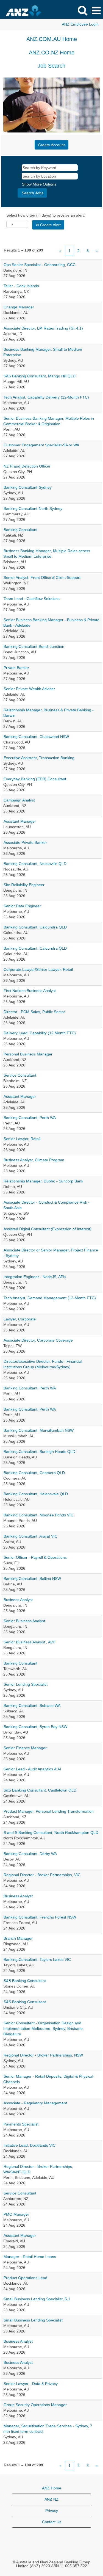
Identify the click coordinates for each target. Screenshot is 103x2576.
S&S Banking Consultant (25, 1981)
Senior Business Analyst (24, 1621)
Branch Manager (18, 1938)
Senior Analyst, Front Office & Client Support (42, 577)
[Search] (82, 10)
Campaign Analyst (19, 800)
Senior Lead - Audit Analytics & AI (32, 1769)
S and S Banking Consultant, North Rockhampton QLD (51, 1833)
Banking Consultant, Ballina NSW (32, 1579)
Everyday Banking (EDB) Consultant (35, 779)
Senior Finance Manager (25, 1748)
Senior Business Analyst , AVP (29, 1642)
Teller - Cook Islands (21, 286)
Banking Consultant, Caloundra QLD (35, 927)
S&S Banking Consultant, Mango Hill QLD (40, 376)
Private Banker (16, 668)
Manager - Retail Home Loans (30, 2257)
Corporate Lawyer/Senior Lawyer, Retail (38, 969)
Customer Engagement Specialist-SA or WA (41, 445)
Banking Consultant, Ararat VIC (30, 1536)
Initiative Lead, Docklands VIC (30, 2145)
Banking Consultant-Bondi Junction (34, 646)
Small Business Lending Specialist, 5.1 (37, 2299)
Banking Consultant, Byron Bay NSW (35, 1727)
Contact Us (52, 2522)
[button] (96, 11)
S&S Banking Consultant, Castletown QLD (40, 1790)
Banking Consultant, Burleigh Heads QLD (39, 1452)
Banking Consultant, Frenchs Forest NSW (40, 1917)
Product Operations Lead (25, 2278)
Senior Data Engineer (22, 906)
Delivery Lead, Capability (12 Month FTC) (40, 1033)
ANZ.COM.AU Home (52, 39)
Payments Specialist (21, 2124)
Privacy (52, 2511)
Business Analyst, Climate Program (34, 1160)
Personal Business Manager (28, 1054)
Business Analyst (18, 1600)
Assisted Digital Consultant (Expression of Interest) (48, 1229)
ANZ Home (52, 2488)
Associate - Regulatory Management (35, 2103)
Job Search (51, 66)
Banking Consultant (20, 530)
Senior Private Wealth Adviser (29, 689)
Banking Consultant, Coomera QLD (34, 1473)
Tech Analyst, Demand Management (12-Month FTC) (50, 1298)
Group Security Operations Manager (35, 2405)
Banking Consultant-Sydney (28, 487)
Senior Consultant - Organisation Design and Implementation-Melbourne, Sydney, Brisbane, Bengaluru (44, 2028)
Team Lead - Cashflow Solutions (32, 599)
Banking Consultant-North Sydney (33, 508)
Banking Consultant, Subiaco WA (32, 1706)
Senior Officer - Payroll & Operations (35, 1557)
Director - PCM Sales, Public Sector (34, 1012)
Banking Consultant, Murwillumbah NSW (39, 1430)
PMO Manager (16, 2214)
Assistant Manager (20, 821)
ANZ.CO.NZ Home (52, 52)
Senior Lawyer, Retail (22, 1139)
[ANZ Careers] (33, 10)
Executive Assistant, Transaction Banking (39, 758)
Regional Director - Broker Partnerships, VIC (42, 1875)
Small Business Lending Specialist (33, 2320)
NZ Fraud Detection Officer (27, 466)
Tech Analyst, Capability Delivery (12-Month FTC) (46, 397)
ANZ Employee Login (80, 24)
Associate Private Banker (25, 842)
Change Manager (19, 307)
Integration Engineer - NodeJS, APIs (35, 1277)
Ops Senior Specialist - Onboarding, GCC (40, 265)
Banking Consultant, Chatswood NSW (36, 737)
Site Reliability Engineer (24, 885)
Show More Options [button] (39, 184)
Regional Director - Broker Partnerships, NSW (43, 2055)
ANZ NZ (51, 2499)
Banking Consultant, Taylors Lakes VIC (37, 1959)
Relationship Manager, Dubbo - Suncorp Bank (43, 1181)
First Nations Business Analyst (30, 991)
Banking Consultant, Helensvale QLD (36, 1494)
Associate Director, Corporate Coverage (38, 1340)
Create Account (51, 145)
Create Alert (50, 225)
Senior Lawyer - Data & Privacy (31, 2384)
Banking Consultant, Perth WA (30, 1118)
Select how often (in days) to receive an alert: (46, 215)
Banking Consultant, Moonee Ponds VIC (38, 1515)
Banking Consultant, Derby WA (30, 1854)
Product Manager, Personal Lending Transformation (49, 1811)
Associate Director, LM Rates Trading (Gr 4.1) (43, 328)
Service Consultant (20, 1075)
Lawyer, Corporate (20, 1319)
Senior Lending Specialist (26, 1684)
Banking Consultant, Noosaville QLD (35, 864)
